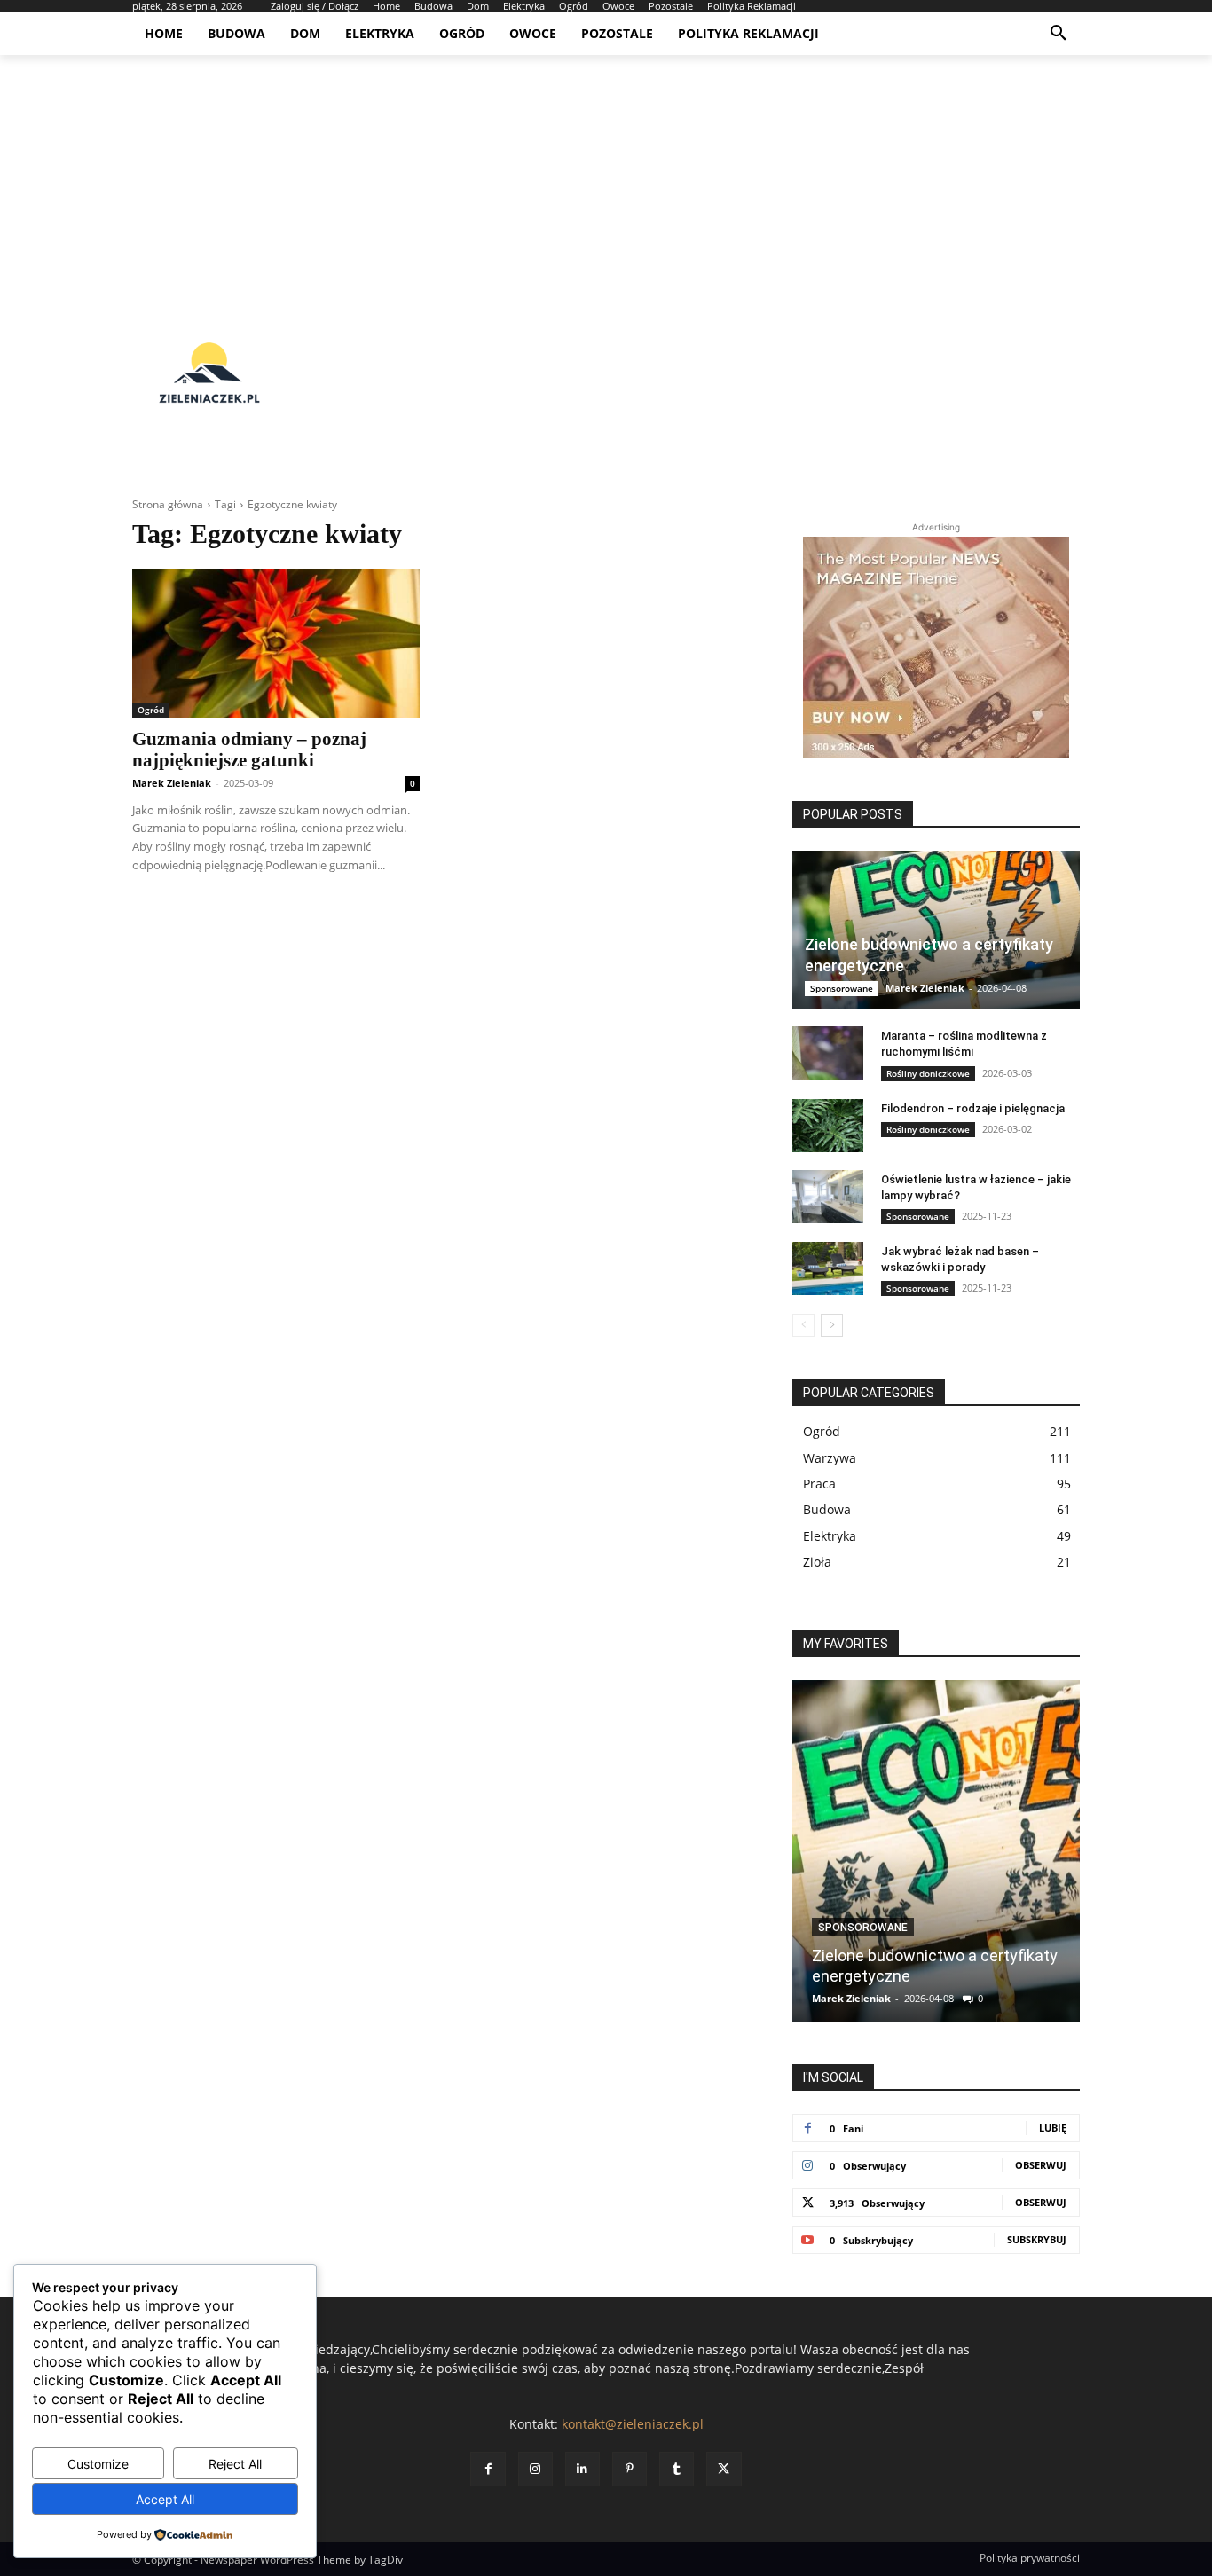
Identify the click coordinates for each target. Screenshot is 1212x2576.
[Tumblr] (677, 2469)
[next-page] (832, 1325)
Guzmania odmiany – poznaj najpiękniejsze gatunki (249, 749)
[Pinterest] (630, 2469)
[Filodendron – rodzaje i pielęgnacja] (828, 1126)
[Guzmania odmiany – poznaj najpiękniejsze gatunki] (276, 643)
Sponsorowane (842, 988)
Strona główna (168, 504)
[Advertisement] (606, 179)
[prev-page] (803, 1325)
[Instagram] (535, 2469)
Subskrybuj (1037, 2239)
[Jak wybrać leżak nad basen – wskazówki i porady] (828, 1268)
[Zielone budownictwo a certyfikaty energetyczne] (936, 930)
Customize (98, 2464)
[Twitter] (724, 2469)
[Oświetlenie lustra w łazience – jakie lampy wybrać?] (828, 1197)
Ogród (151, 710)
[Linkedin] (582, 2469)
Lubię (1053, 2128)
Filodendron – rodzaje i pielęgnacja (973, 1108)
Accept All (165, 2499)
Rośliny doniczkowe (928, 1073)
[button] (1059, 34)
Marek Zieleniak (172, 783)
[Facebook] (488, 2469)
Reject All (235, 2464)
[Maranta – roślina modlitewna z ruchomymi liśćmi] (828, 1053)
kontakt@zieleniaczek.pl (633, 2424)
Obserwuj (1041, 2165)
